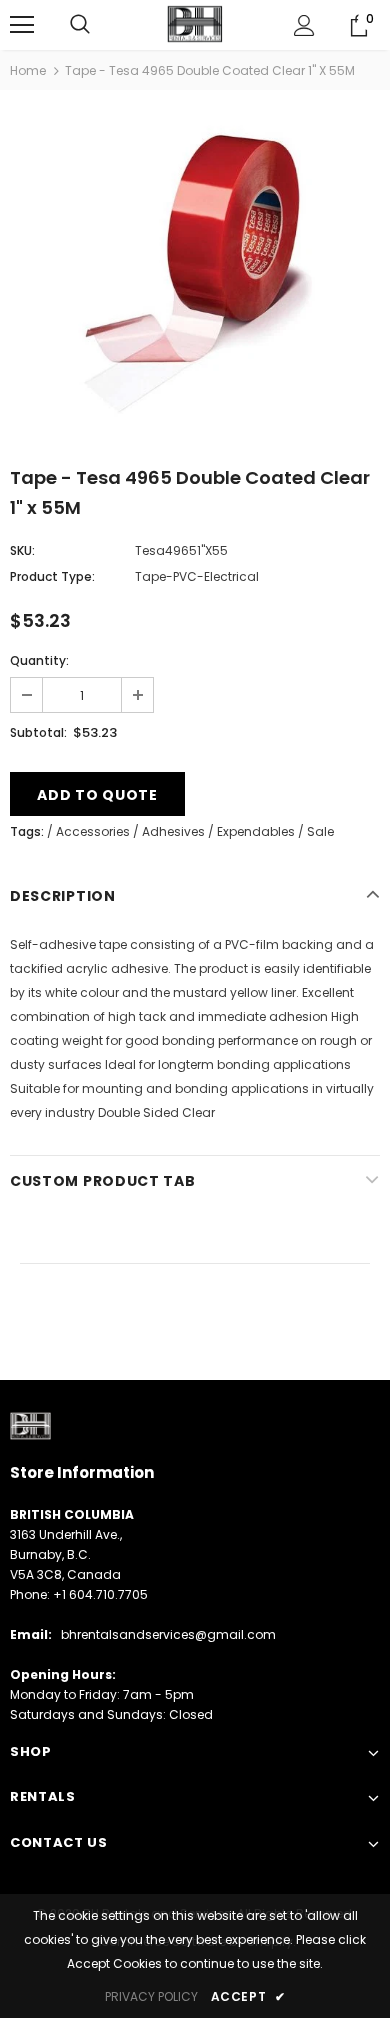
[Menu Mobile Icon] (22, 25)
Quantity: (39, 660)
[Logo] (195, 24)
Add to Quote (97, 795)
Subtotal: (38, 732)
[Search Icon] (80, 25)
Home (28, 70)
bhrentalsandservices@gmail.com (168, 1634)
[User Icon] (304, 25)
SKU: (22, 550)
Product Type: (52, 576)
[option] (195, 274)
